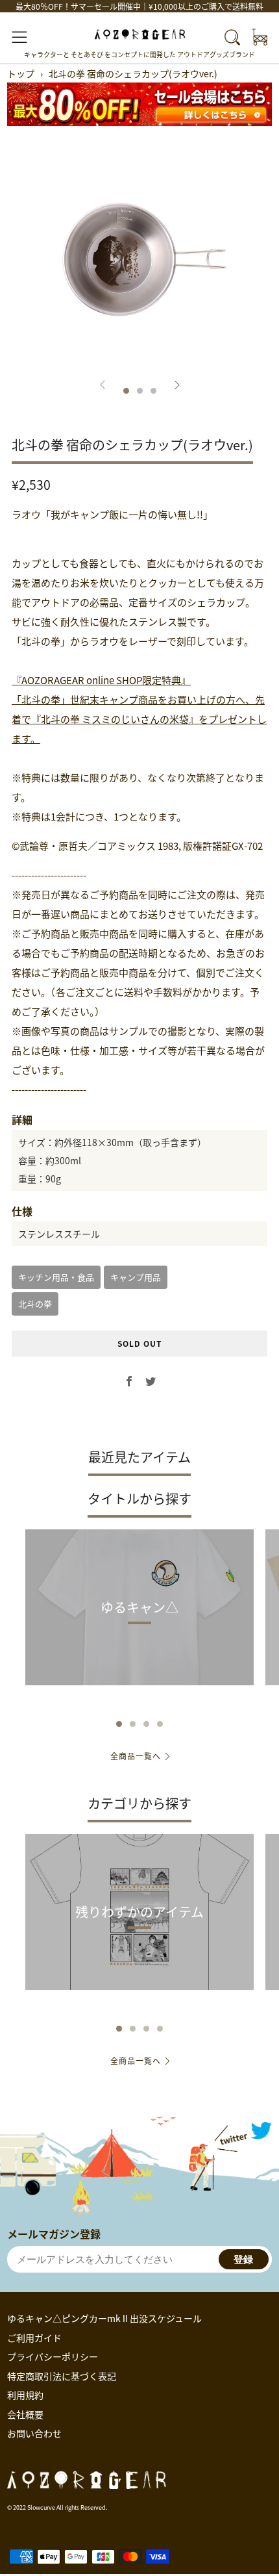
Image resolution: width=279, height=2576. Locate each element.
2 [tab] (133, 1724)
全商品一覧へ (136, 1756)
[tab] (126, 391)
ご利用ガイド (34, 2338)
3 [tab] (146, 1724)
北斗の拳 (35, 1304)
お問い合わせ (34, 2433)
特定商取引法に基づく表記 (62, 2376)
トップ (21, 73)
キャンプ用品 (136, 1277)
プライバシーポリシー (53, 2356)
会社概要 (25, 2414)
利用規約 (25, 2395)
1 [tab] (119, 1724)
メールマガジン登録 (54, 2234)
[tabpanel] (139, 259)
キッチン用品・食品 (56, 1277)
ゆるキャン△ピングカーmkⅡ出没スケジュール (104, 2318)
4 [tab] (160, 1724)
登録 (243, 2259)
